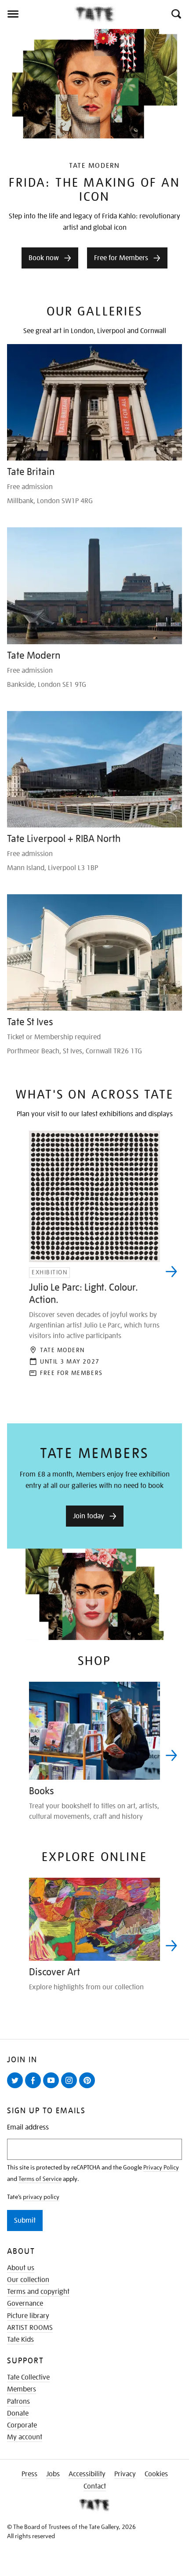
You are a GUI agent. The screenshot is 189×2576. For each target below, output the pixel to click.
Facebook (35, 2088)
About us (21, 2268)
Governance (25, 2304)
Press (29, 2474)
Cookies (156, 2474)
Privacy (125, 2474)
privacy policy (41, 2197)
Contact (95, 2486)
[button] (176, 14)
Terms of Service (40, 2179)
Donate (18, 2413)
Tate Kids (20, 2340)
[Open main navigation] (37, 14)
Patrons (18, 2402)
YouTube (53, 2088)
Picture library (28, 2316)
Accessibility (87, 2474)
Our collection (28, 2280)
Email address (28, 2128)
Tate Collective (28, 2377)
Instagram (71, 2088)
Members (22, 2389)
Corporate (22, 2425)
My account (25, 2437)
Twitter (17, 2088)
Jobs (53, 2474)
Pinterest (89, 2088)
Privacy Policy (161, 2167)
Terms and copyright (38, 2292)
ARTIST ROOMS (30, 2328)
